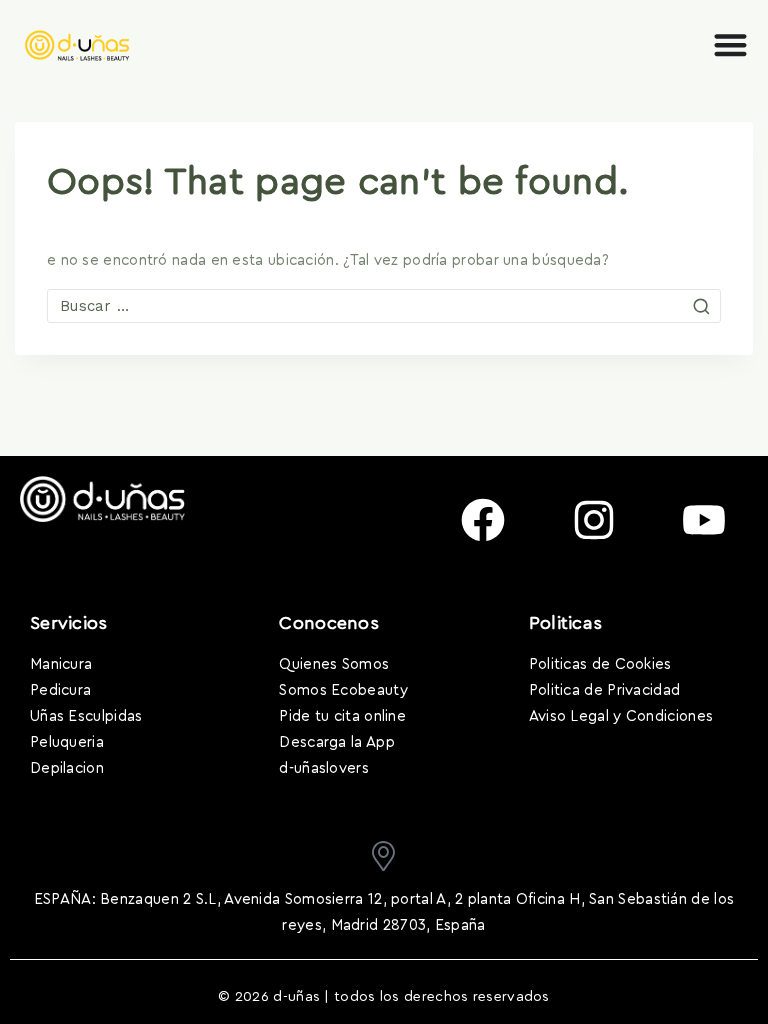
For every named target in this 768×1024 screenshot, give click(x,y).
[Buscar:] (384, 306)
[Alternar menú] (730, 44)
